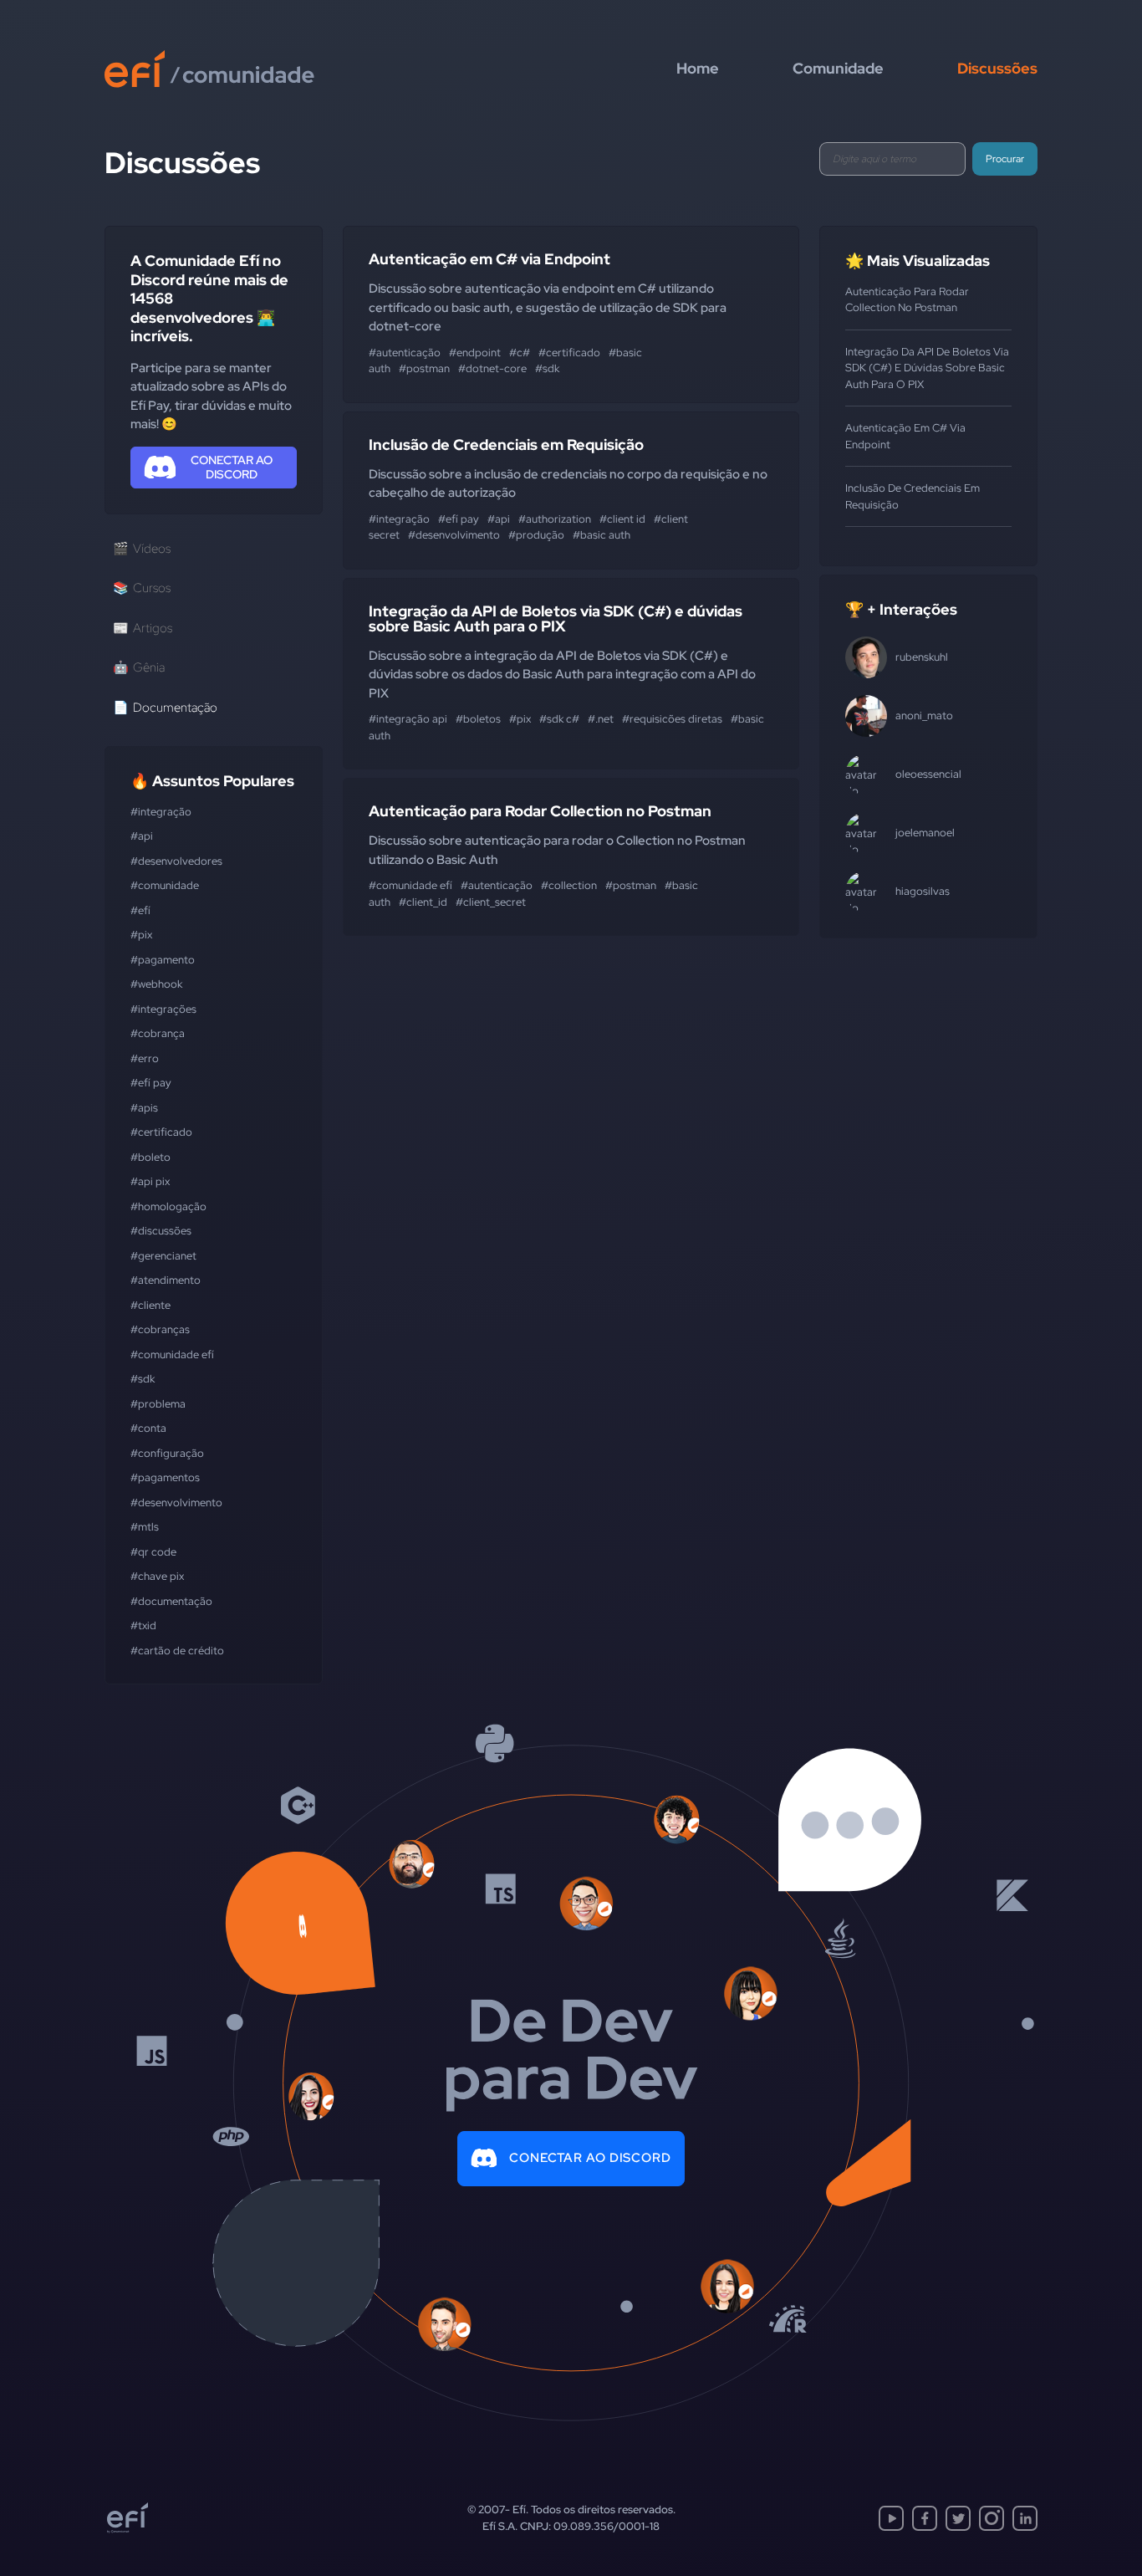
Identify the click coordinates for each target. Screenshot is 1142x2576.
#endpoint (475, 353)
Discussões (997, 68)
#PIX (141, 935)
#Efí (140, 910)
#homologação (168, 1206)
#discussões (161, 1231)
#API (142, 836)
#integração (161, 812)
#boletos (478, 719)
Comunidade (838, 68)
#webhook (156, 984)
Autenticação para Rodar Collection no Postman (540, 811)
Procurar (1005, 159)
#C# (520, 353)
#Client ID (622, 519)
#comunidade (165, 885)
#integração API (408, 719)
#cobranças (160, 1329)
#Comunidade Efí (172, 1354)
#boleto (150, 1157)
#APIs (144, 1108)
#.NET (601, 719)
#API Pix (150, 1181)
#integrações (163, 1009)
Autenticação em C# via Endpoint (489, 259)
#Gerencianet (163, 1256)
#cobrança (158, 1033)
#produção (536, 535)
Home (698, 68)
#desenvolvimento (176, 1503)
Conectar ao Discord (590, 2158)
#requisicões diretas (672, 719)
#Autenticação (405, 353)
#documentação (171, 1601)
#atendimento (166, 1280)
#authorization (555, 519)
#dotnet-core (492, 368)
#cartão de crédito (177, 1651)
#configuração (167, 1453)
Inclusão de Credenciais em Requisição (506, 445)
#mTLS (145, 1527)
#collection (569, 885)
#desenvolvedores (176, 861)
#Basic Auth (602, 535)
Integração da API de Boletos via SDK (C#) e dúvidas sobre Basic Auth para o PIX (556, 618)
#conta (148, 1428)
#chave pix (157, 1576)
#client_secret (491, 902)
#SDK (143, 1379)
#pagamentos (165, 1477)
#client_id (423, 902)
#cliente (150, 1305)
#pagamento (163, 960)
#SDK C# (559, 719)
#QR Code (153, 1552)
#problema (158, 1404)
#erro (145, 1058)
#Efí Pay (151, 1083)
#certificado (161, 1132)
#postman (424, 368)
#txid (143, 1625)
